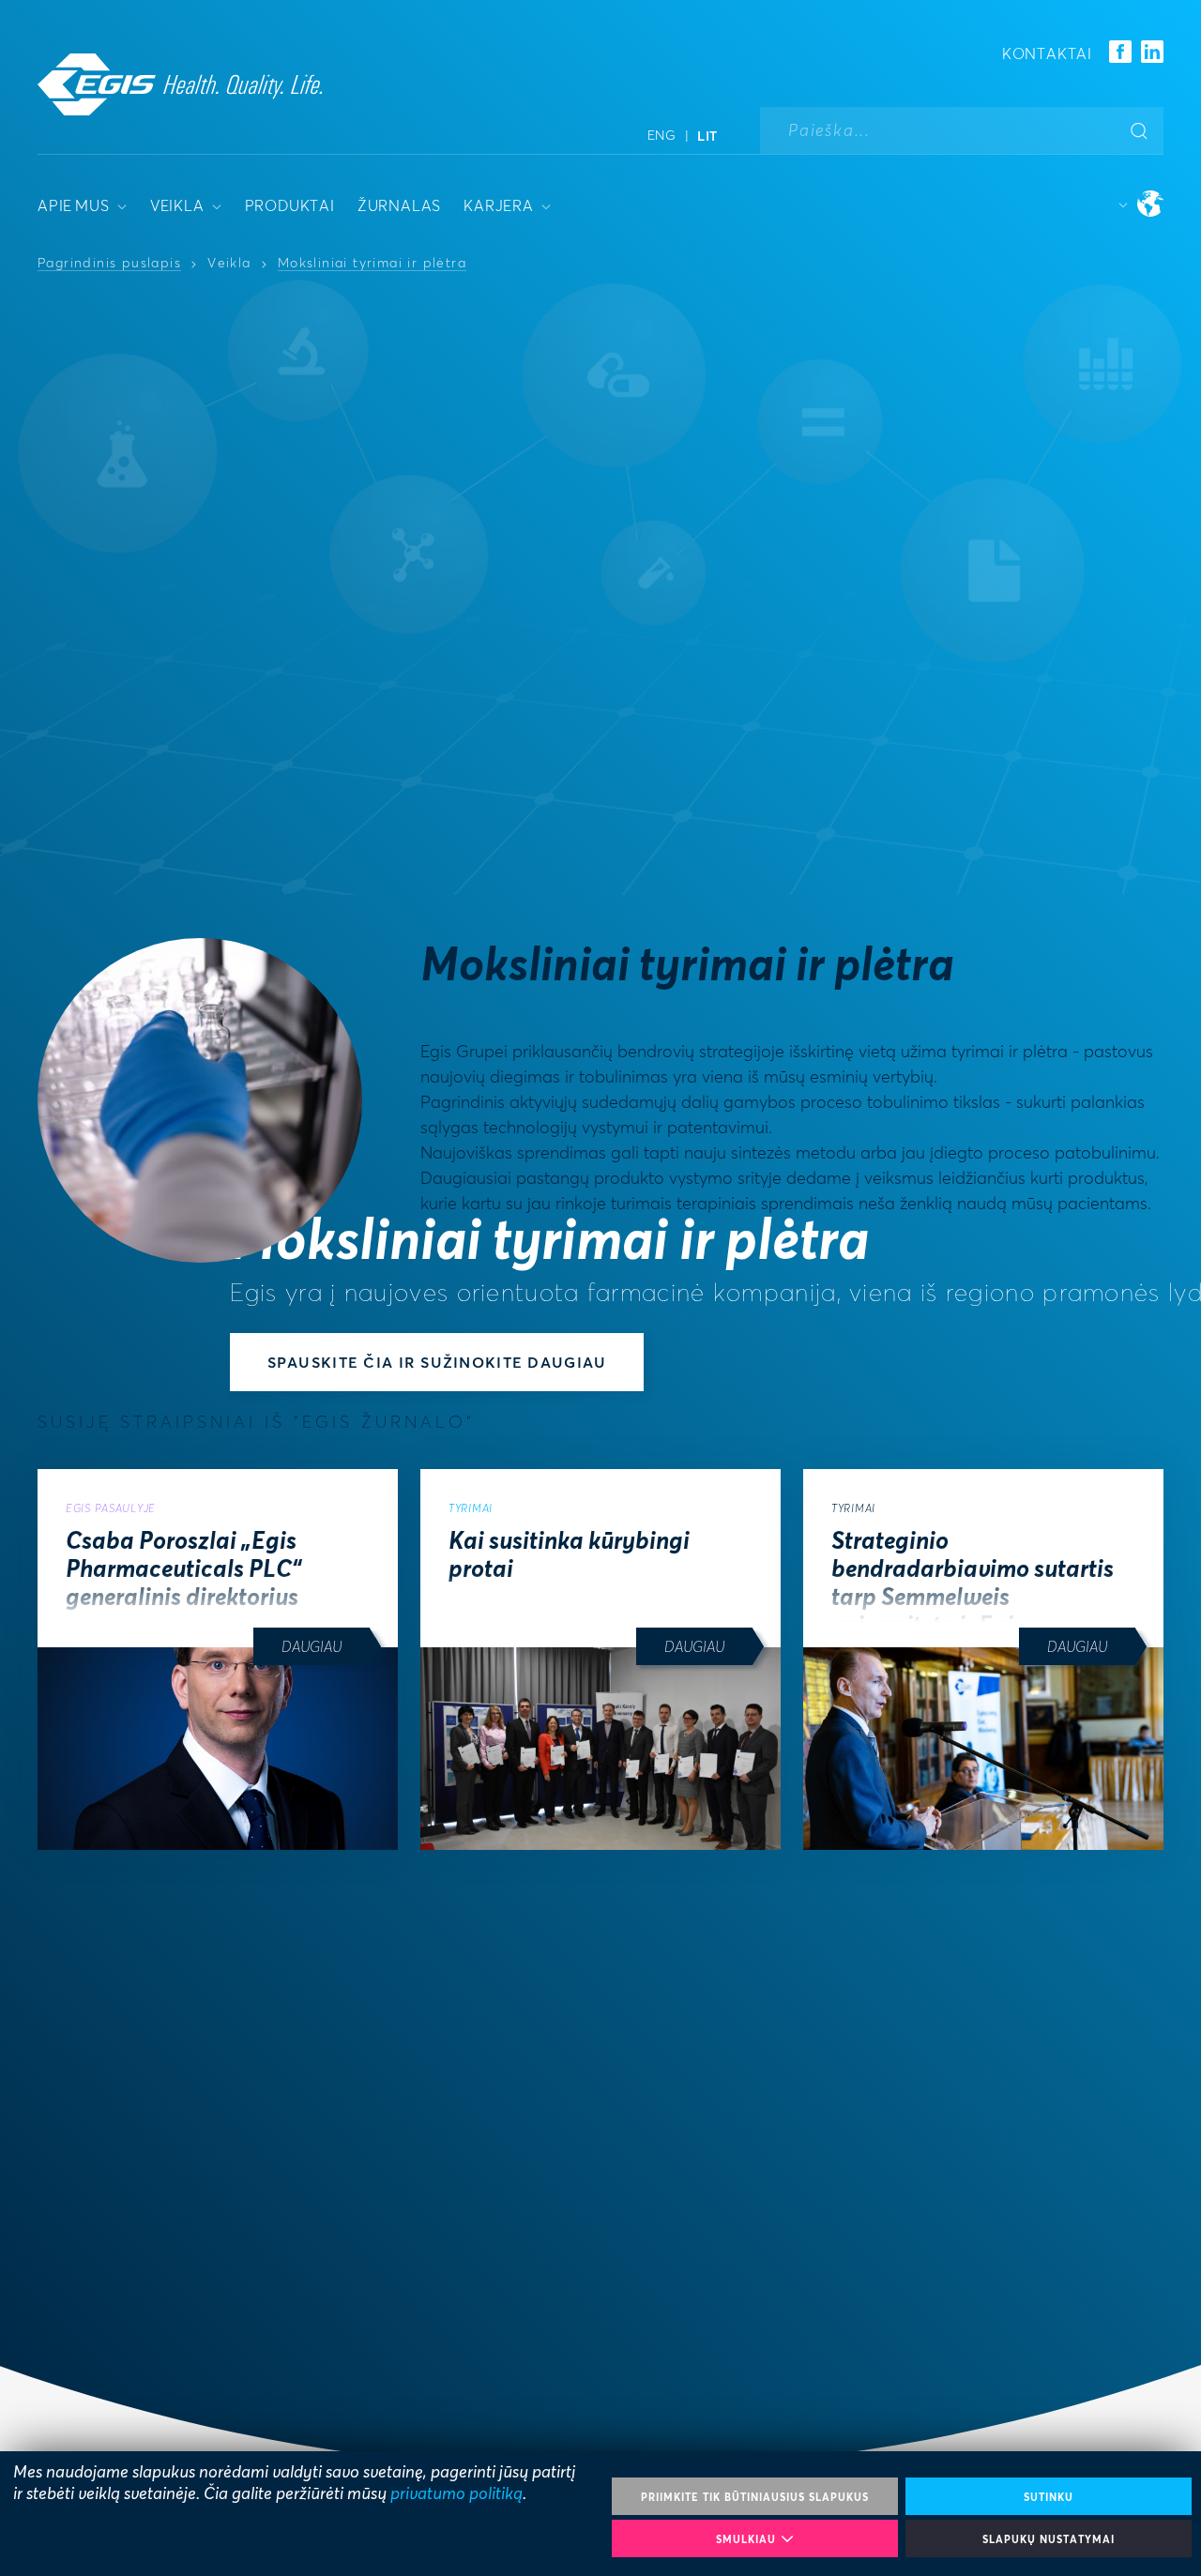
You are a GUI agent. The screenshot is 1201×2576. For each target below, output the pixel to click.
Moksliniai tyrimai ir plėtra (372, 264)
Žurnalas (399, 205)
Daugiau (312, 1646)
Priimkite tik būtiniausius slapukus (755, 2497)
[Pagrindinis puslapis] (180, 84)
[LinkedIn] (1152, 53)
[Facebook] (1120, 53)
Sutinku (1049, 2497)
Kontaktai (1047, 53)
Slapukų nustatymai (1049, 2539)
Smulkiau (746, 2539)
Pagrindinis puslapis (109, 264)
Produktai (290, 205)
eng (662, 135)
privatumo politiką (456, 2493)
